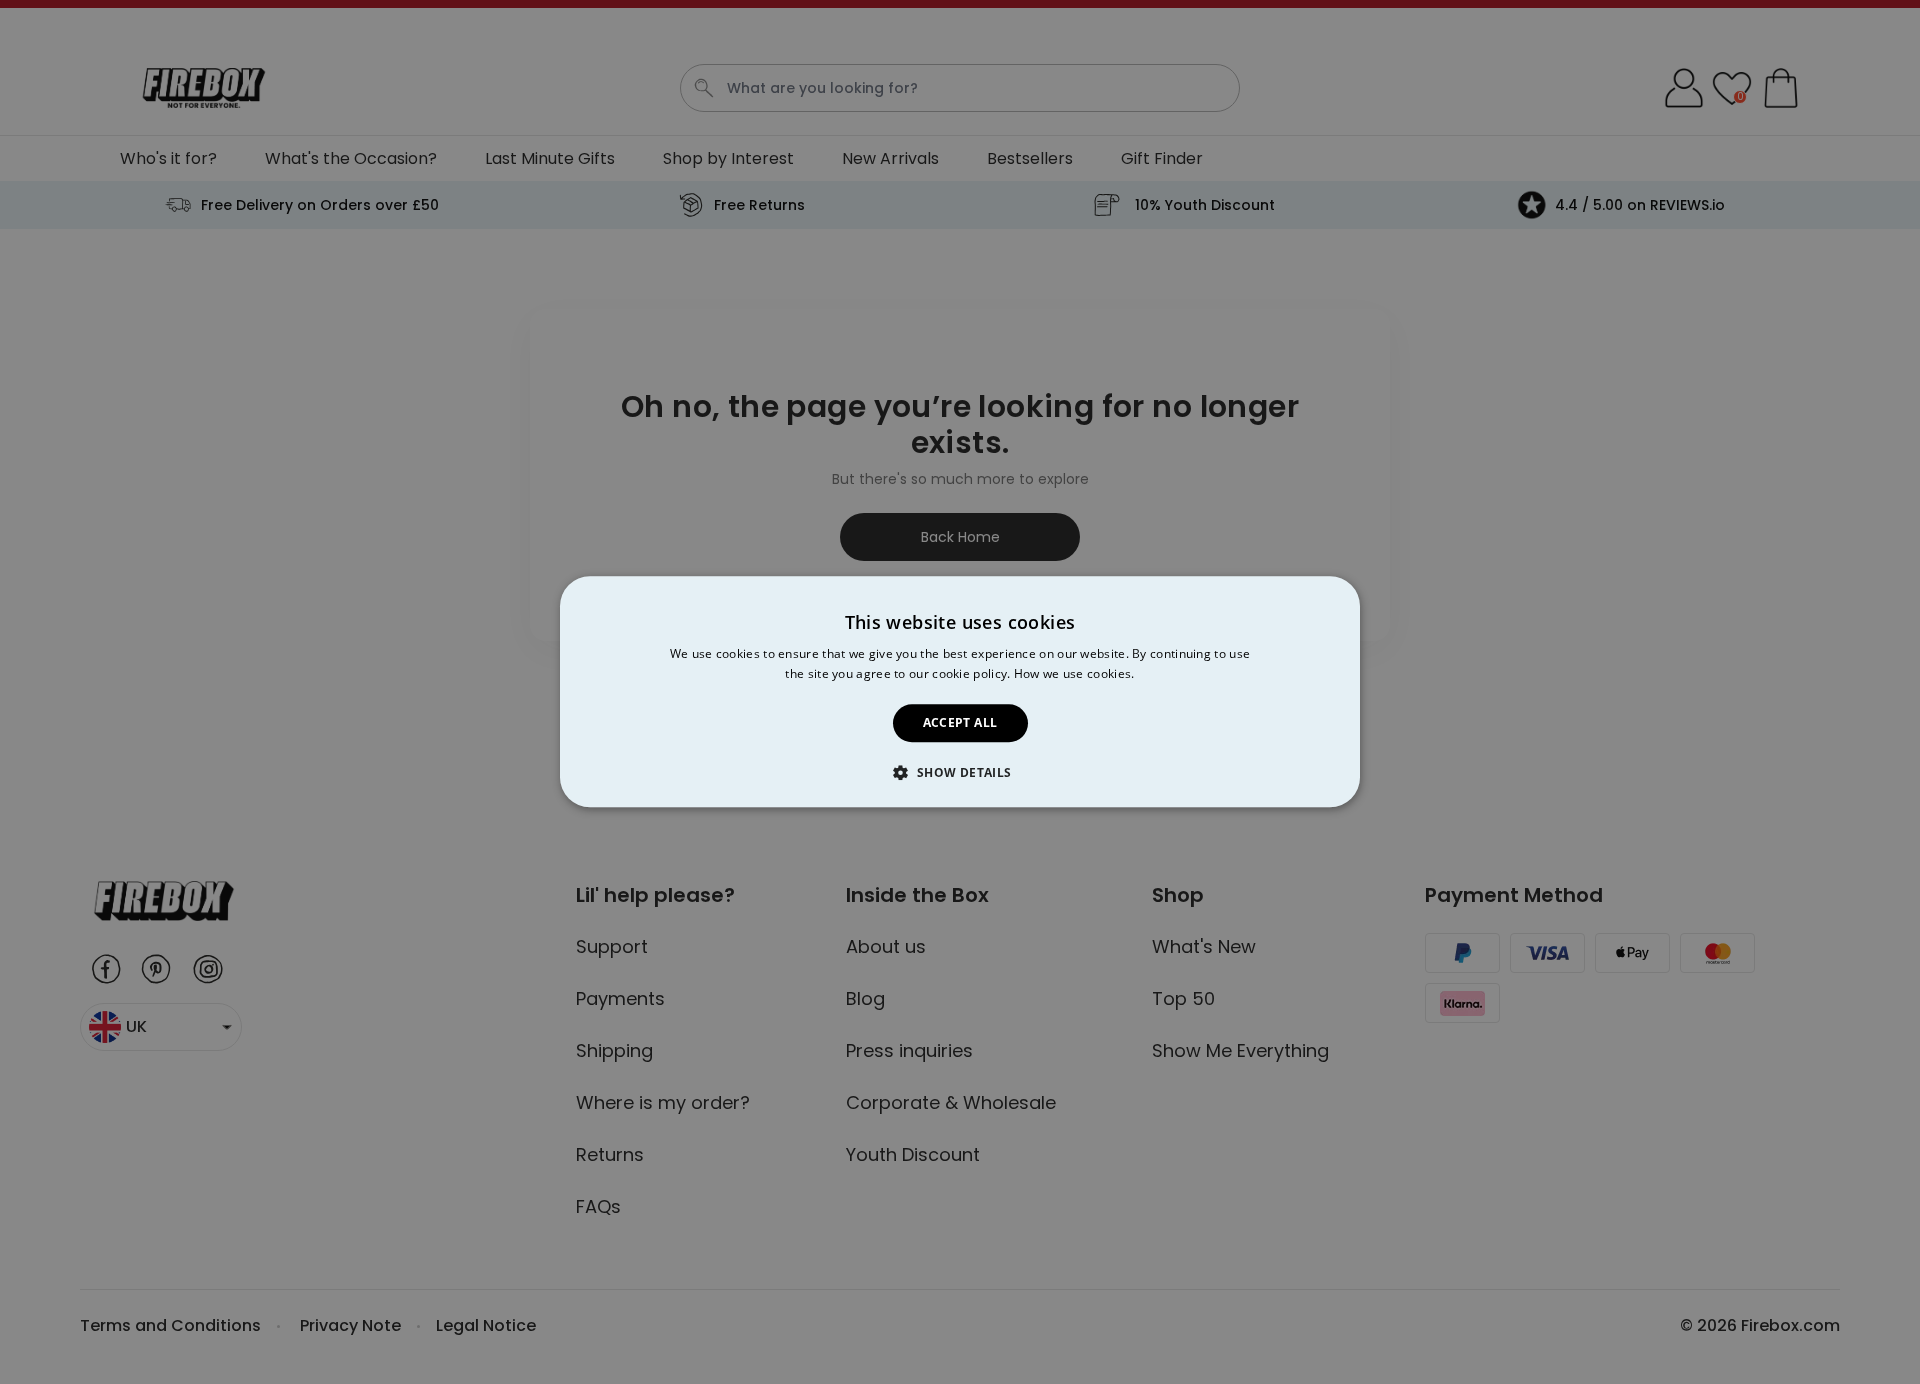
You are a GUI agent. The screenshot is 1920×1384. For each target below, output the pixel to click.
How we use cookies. (1074, 674)
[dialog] (960, 691)
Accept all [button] (960, 722)
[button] (959, 773)
